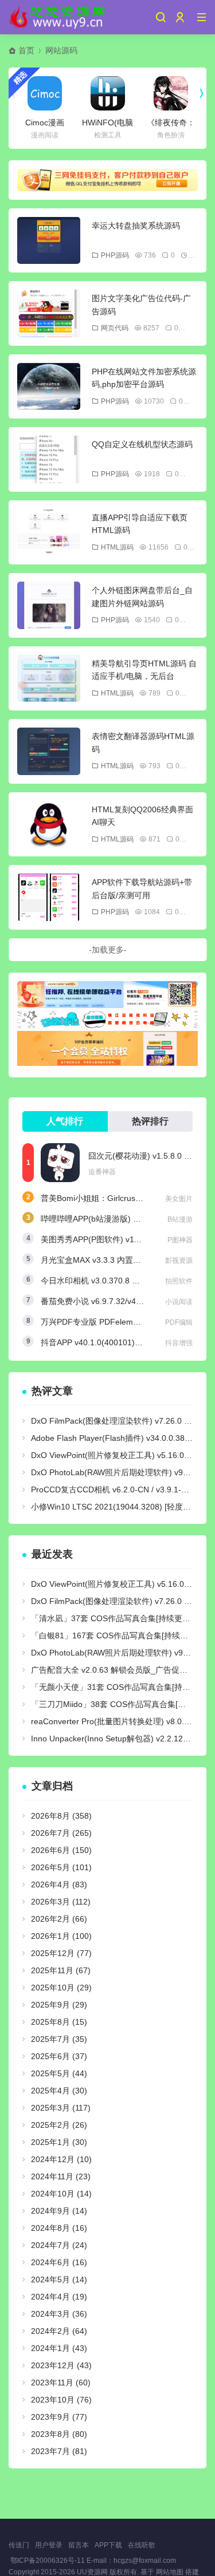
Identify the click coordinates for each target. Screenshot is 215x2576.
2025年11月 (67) (61, 1970)
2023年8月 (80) (59, 2434)
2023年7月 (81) (59, 2451)
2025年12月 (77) (61, 1953)
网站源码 (61, 50)
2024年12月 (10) (61, 2159)
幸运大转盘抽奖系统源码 (136, 226)
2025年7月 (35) (59, 2039)
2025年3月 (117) (61, 2108)
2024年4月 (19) (59, 2297)
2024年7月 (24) (59, 2245)
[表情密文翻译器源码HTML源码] (49, 751)
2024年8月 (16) (59, 2228)
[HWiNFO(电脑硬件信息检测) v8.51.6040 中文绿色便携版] (108, 93)
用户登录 (49, 2545)
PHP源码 (115, 255)
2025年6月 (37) (59, 2056)
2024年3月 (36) (59, 2314)
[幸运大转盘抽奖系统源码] (49, 241)
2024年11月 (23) (61, 2176)
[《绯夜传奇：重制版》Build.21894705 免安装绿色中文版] (171, 93)
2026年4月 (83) (59, 1884)
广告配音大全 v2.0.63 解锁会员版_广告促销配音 (117, 1670)
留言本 (79, 2545)
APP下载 (108, 2545)
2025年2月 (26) (59, 2125)
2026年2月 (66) (59, 1919)
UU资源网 (92, 2572)
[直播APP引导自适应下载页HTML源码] (49, 533)
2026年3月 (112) (61, 1902)
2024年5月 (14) (59, 2279)
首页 (26, 50)
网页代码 (115, 328)
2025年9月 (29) (59, 2005)
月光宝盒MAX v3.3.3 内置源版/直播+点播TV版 (124, 1260)
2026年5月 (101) (61, 1867)
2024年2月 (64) (59, 2331)
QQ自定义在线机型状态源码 (142, 444)
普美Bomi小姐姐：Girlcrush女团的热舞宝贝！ (122, 1198)
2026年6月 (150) (61, 1850)
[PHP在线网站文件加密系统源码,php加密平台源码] (49, 387)
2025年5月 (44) (59, 2073)
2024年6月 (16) (59, 2262)
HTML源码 (117, 547)
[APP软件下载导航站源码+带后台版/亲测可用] (49, 897)
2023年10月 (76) (61, 2400)
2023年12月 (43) (61, 2365)
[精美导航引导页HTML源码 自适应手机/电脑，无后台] (49, 679)
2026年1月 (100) (61, 1936)
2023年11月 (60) (61, 2383)
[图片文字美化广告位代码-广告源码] (49, 313)
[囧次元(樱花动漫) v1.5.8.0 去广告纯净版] (60, 1163)
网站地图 (170, 2572)
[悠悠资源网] (58, 17)
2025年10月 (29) (61, 1988)
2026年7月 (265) (61, 1833)
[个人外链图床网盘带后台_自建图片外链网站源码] (49, 605)
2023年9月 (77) (59, 2417)
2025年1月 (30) (59, 2142)
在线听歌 (142, 2545)
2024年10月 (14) (61, 2194)
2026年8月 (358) (61, 1816)
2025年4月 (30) (59, 2091)
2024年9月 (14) (59, 2211)
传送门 (19, 2545)
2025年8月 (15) (59, 2022)
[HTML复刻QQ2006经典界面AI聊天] (49, 825)
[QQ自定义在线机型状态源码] (49, 459)
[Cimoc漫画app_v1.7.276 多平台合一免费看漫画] (45, 93)
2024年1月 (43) (59, 2348)
